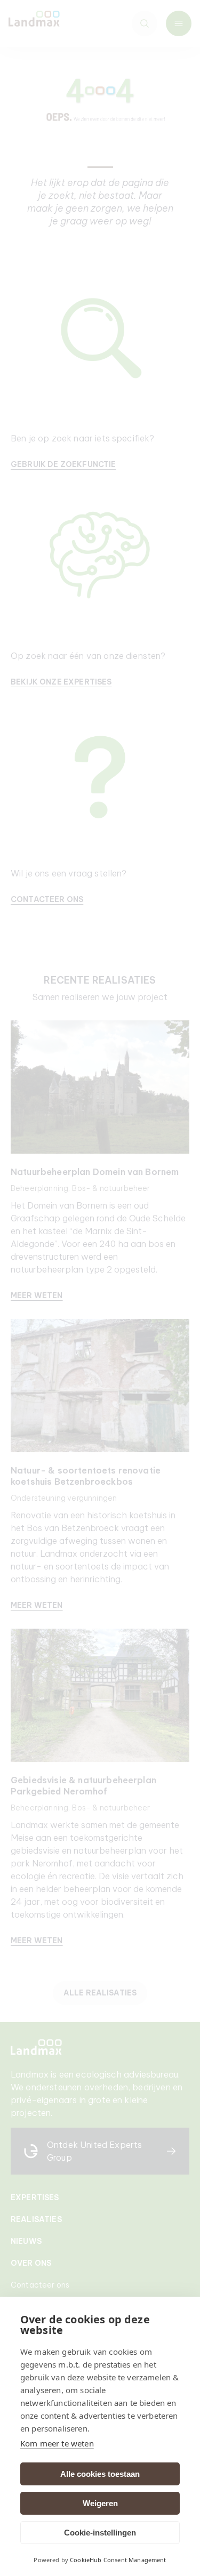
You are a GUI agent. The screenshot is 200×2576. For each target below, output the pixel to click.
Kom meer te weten (57, 2443)
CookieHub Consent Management (118, 2560)
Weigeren (100, 2503)
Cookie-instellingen (100, 2533)
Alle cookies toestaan (100, 2474)
